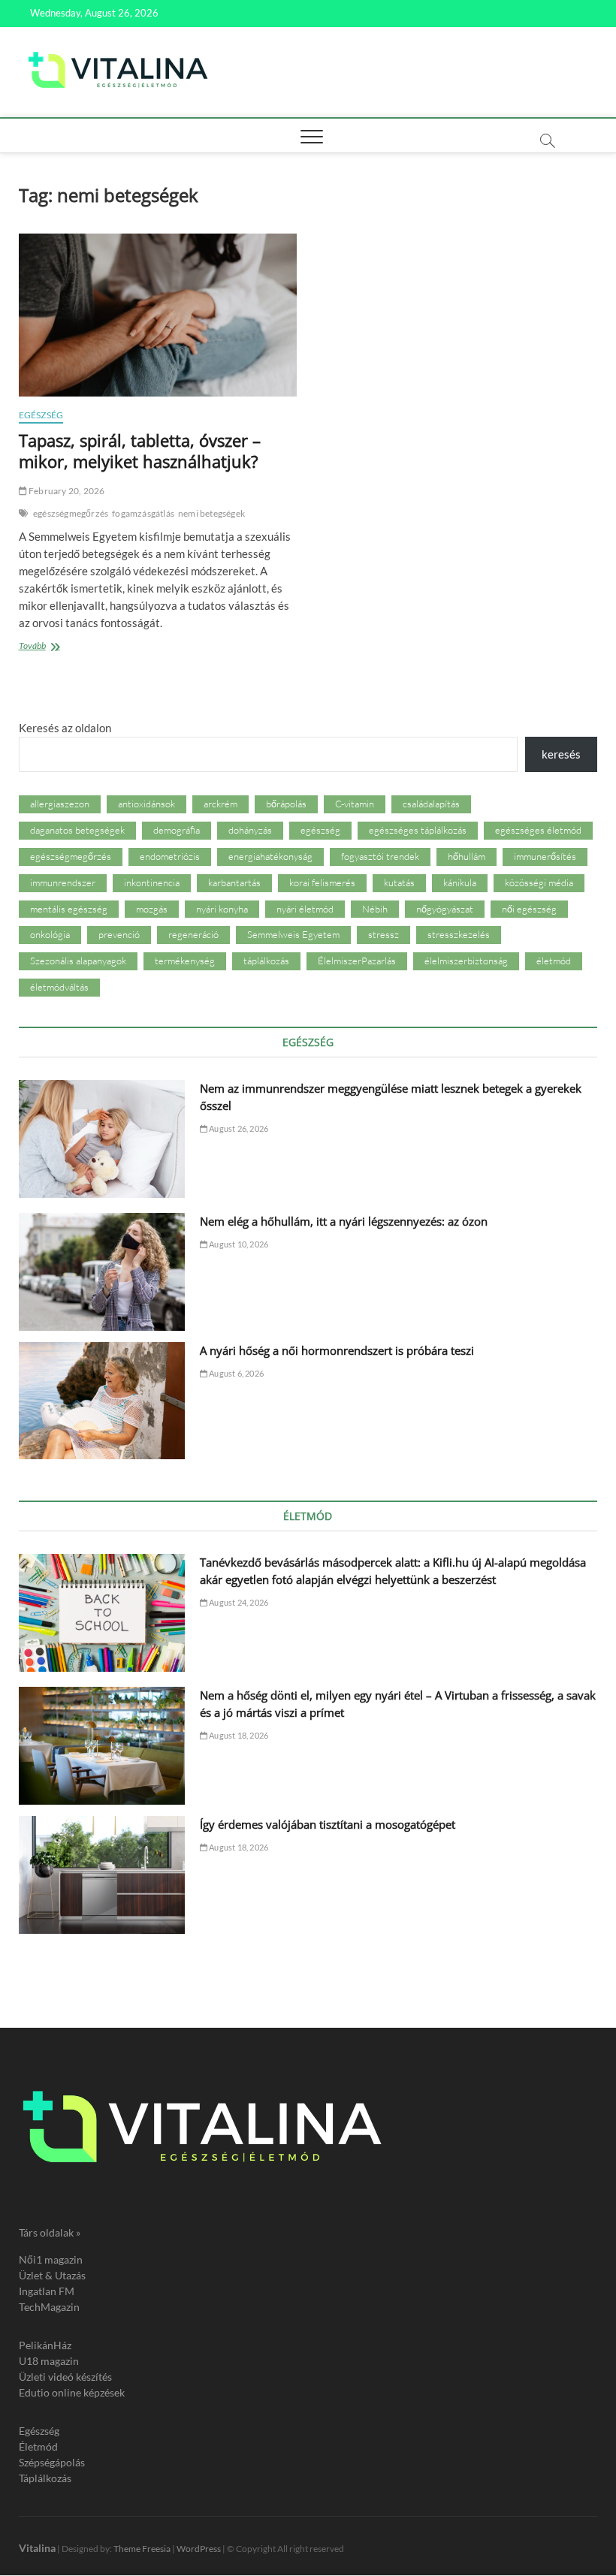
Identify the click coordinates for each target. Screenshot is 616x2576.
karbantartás (234, 882)
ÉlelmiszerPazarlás (357, 961)
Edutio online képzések (72, 2392)
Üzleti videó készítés (65, 2377)
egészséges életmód (538, 830)
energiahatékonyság (270, 856)
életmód (554, 961)
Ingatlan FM (47, 2291)
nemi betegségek (211, 513)
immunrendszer (63, 882)
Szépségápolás (52, 2462)
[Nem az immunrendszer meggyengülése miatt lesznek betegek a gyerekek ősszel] (102, 1139)
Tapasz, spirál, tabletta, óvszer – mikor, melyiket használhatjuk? (140, 451)
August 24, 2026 (238, 1602)
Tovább (59, 647)
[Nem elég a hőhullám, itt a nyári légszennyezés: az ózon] (102, 1272)
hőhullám (467, 856)
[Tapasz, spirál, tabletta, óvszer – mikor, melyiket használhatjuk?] (158, 315)
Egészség (41, 415)
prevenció (119, 934)
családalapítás (431, 804)
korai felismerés (322, 882)
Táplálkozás (45, 2478)
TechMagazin (49, 2307)
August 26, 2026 (238, 1128)
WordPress (199, 2549)
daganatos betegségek (77, 830)
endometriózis (170, 856)
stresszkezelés (459, 934)
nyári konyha (222, 909)
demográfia (177, 830)
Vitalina (37, 2548)
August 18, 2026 (238, 1735)
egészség (320, 830)
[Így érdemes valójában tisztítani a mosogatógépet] (102, 1875)
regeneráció (193, 934)
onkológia (50, 934)
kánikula (460, 882)
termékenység (185, 961)
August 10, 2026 (238, 1244)
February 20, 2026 (66, 491)
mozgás (152, 909)
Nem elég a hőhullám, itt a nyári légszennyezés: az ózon (344, 1221)
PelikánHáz (45, 2345)
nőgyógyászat (445, 909)
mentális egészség (69, 909)
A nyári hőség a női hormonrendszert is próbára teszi (337, 1350)
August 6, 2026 (236, 1373)
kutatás (399, 882)
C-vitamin (355, 804)
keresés (561, 754)
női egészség (529, 909)
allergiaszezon (60, 804)
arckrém (220, 804)
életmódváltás (59, 987)
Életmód (38, 2446)
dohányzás (250, 830)
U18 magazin (49, 2361)
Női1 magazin (51, 2259)
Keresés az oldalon (65, 728)
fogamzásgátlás (143, 513)
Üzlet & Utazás (52, 2275)
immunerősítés (545, 856)
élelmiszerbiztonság (466, 961)
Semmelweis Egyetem (293, 934)
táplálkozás (266, 961)
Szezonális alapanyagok (78, 961)
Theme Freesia (142, 2549)
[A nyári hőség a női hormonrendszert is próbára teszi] (102, 1401)
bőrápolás (286, 804)
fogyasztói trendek (380, 856)
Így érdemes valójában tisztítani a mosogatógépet (328, 1824)
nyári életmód (305, 909)
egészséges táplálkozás (418, 830)
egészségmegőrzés (71, 513)
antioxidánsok (146, 804)
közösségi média (539, 882)
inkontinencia (152, 882)
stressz (383, 934)
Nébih (375, 909)
